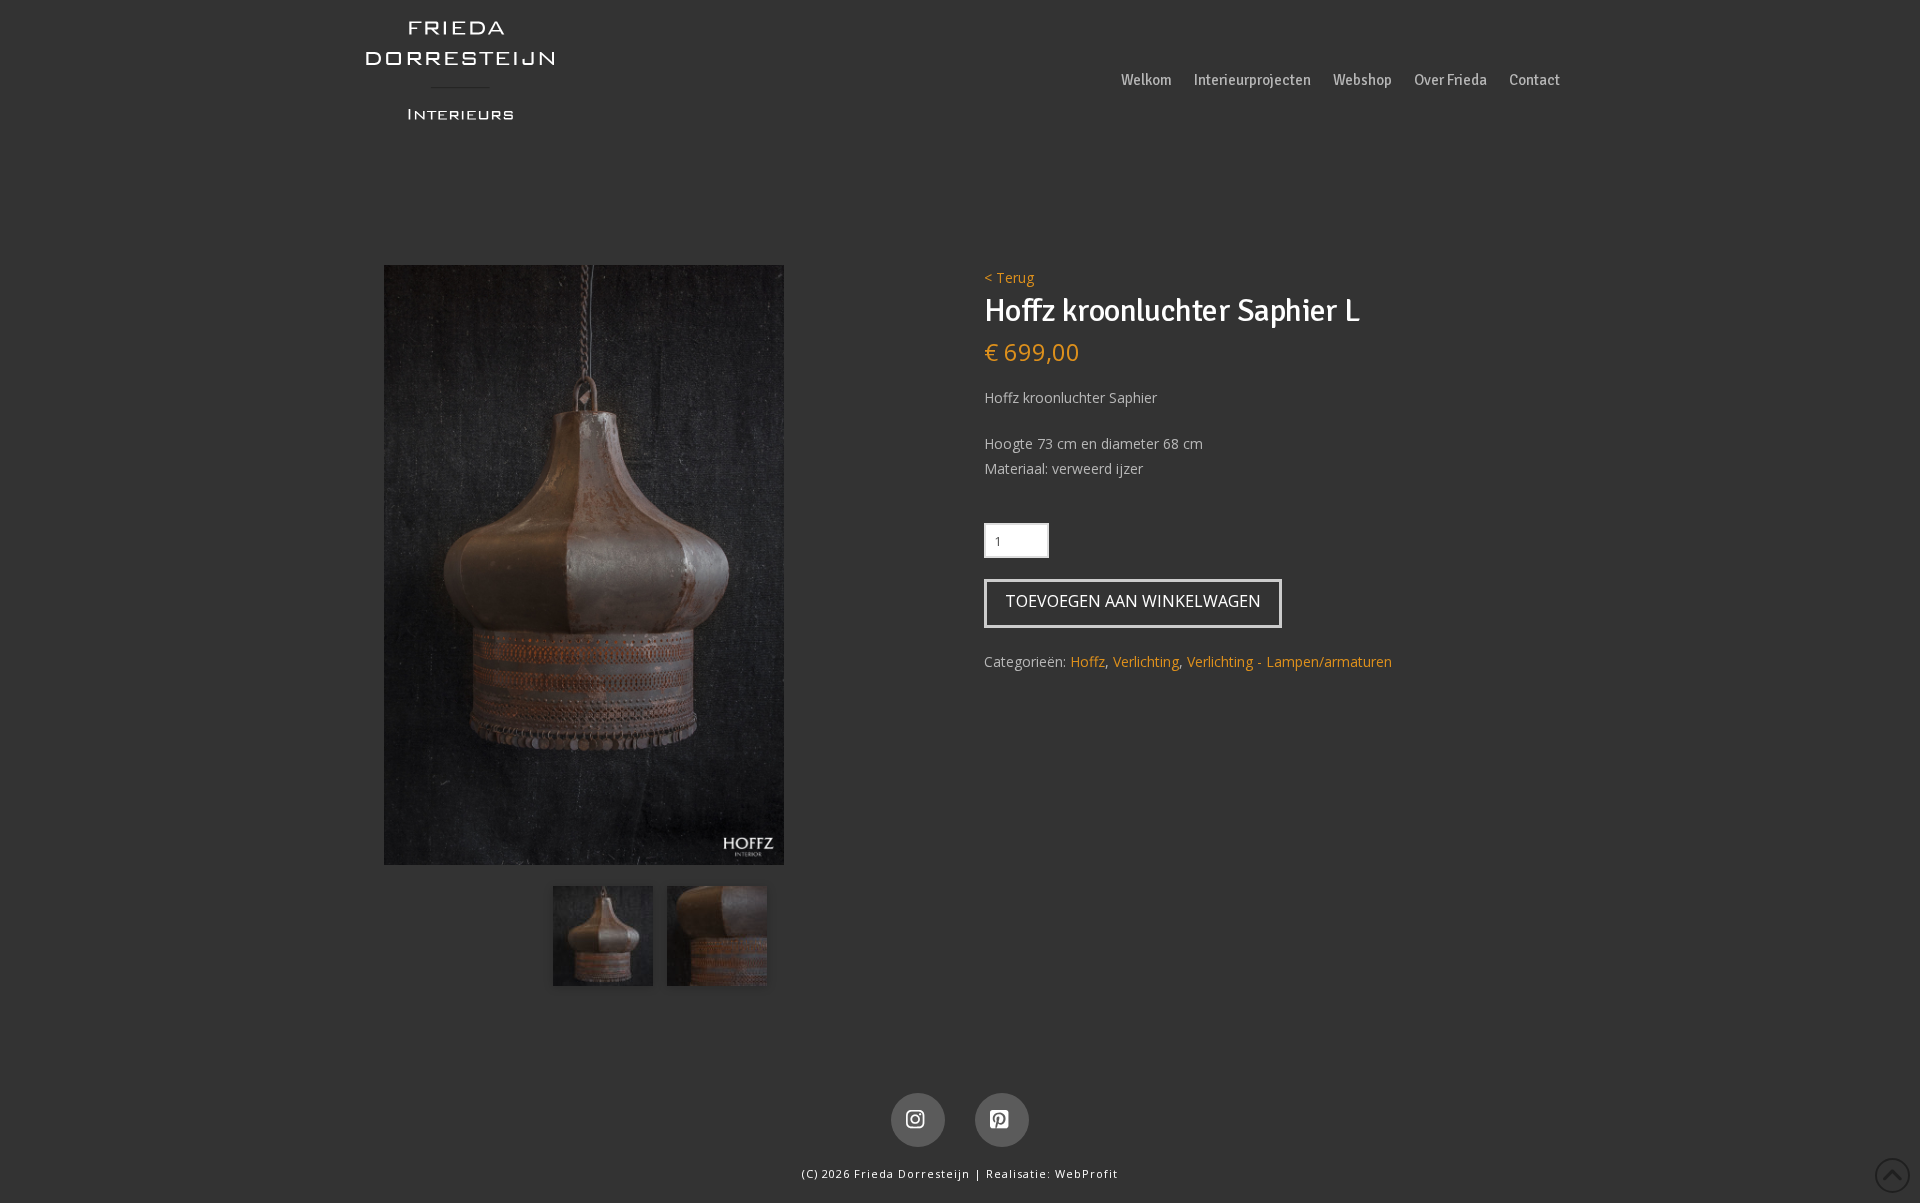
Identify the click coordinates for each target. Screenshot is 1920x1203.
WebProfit (1086, 1173)
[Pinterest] (1002, 1120)
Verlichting (1146, 661)
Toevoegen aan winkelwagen (1133, 601)
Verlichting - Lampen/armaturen (1289, 661)
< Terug (1009, 277)
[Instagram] (918, 1120)
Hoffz (1087, 661)
